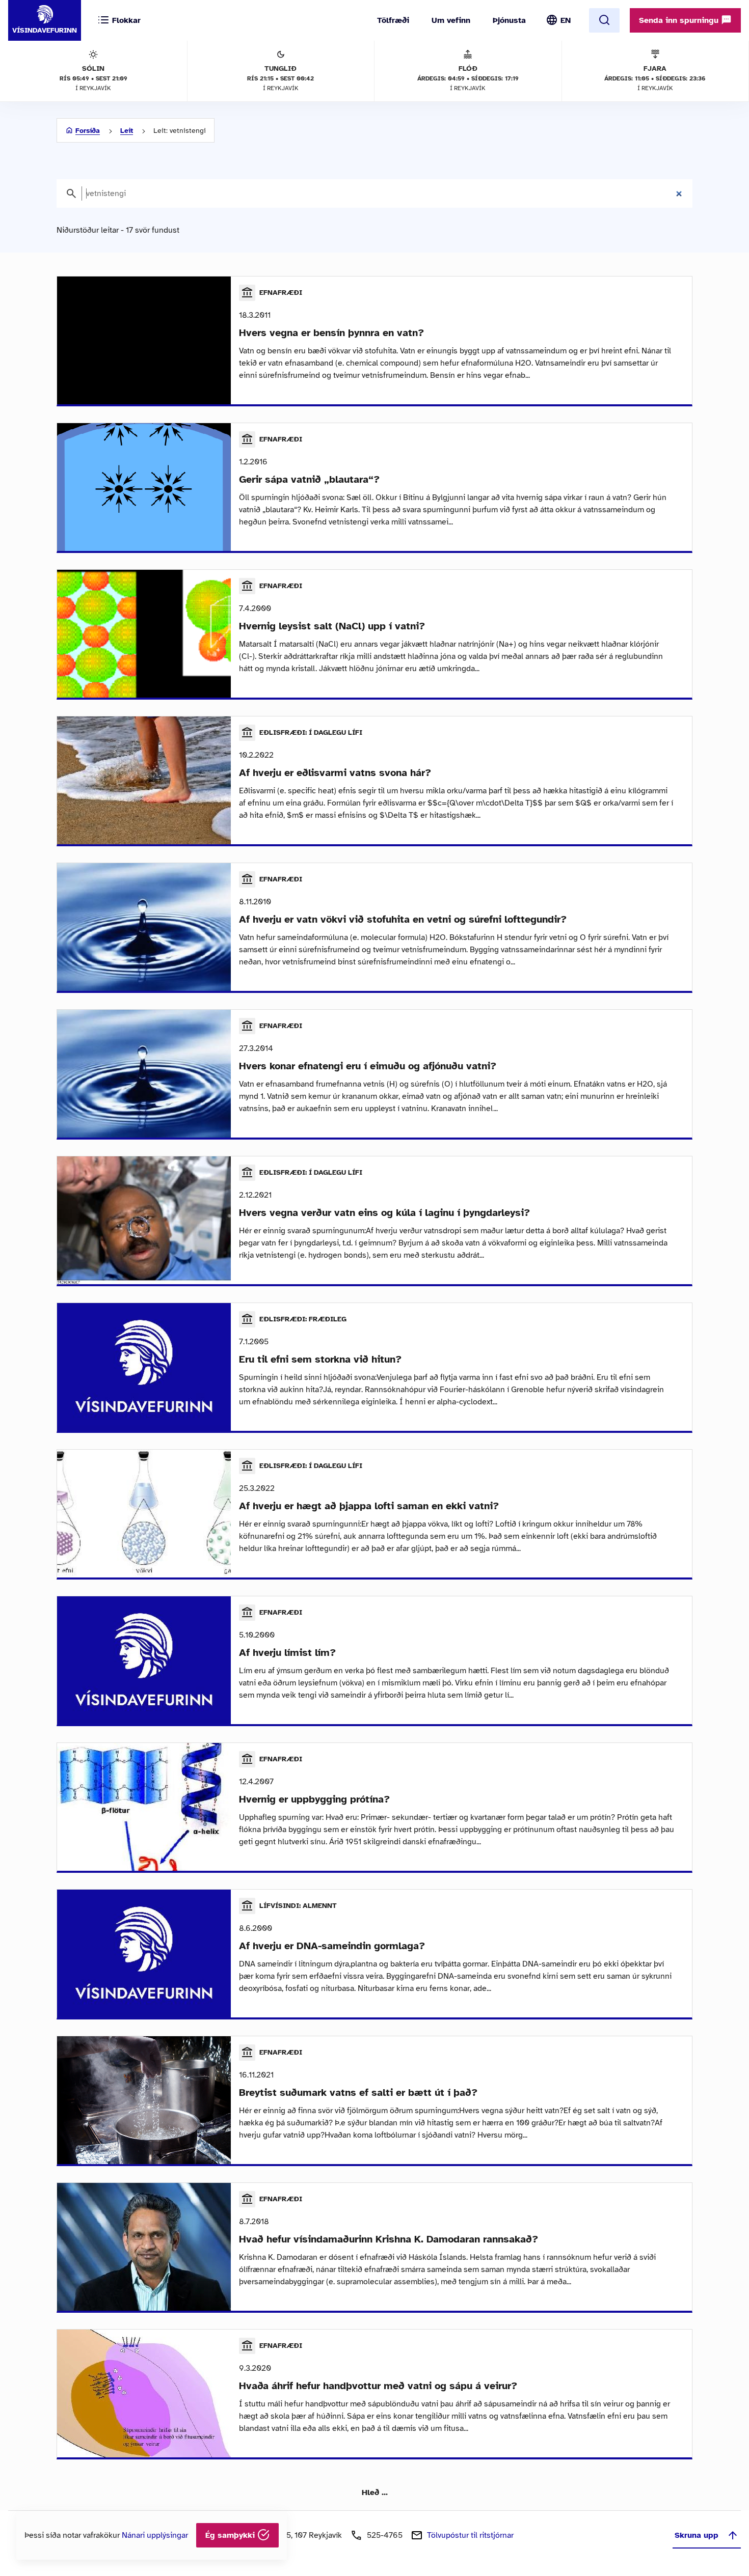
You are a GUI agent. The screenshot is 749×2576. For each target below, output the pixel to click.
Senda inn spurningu (680, 20)
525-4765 (385, 2535)
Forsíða (88, 131)
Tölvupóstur (470, 2535)
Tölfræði (393, 20)
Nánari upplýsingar (155, 2535)
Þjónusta (509, 20)
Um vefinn (451, 20)
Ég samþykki (231, 2535)
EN (566, 20)
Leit (127, 131)
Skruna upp (697, 2535)
